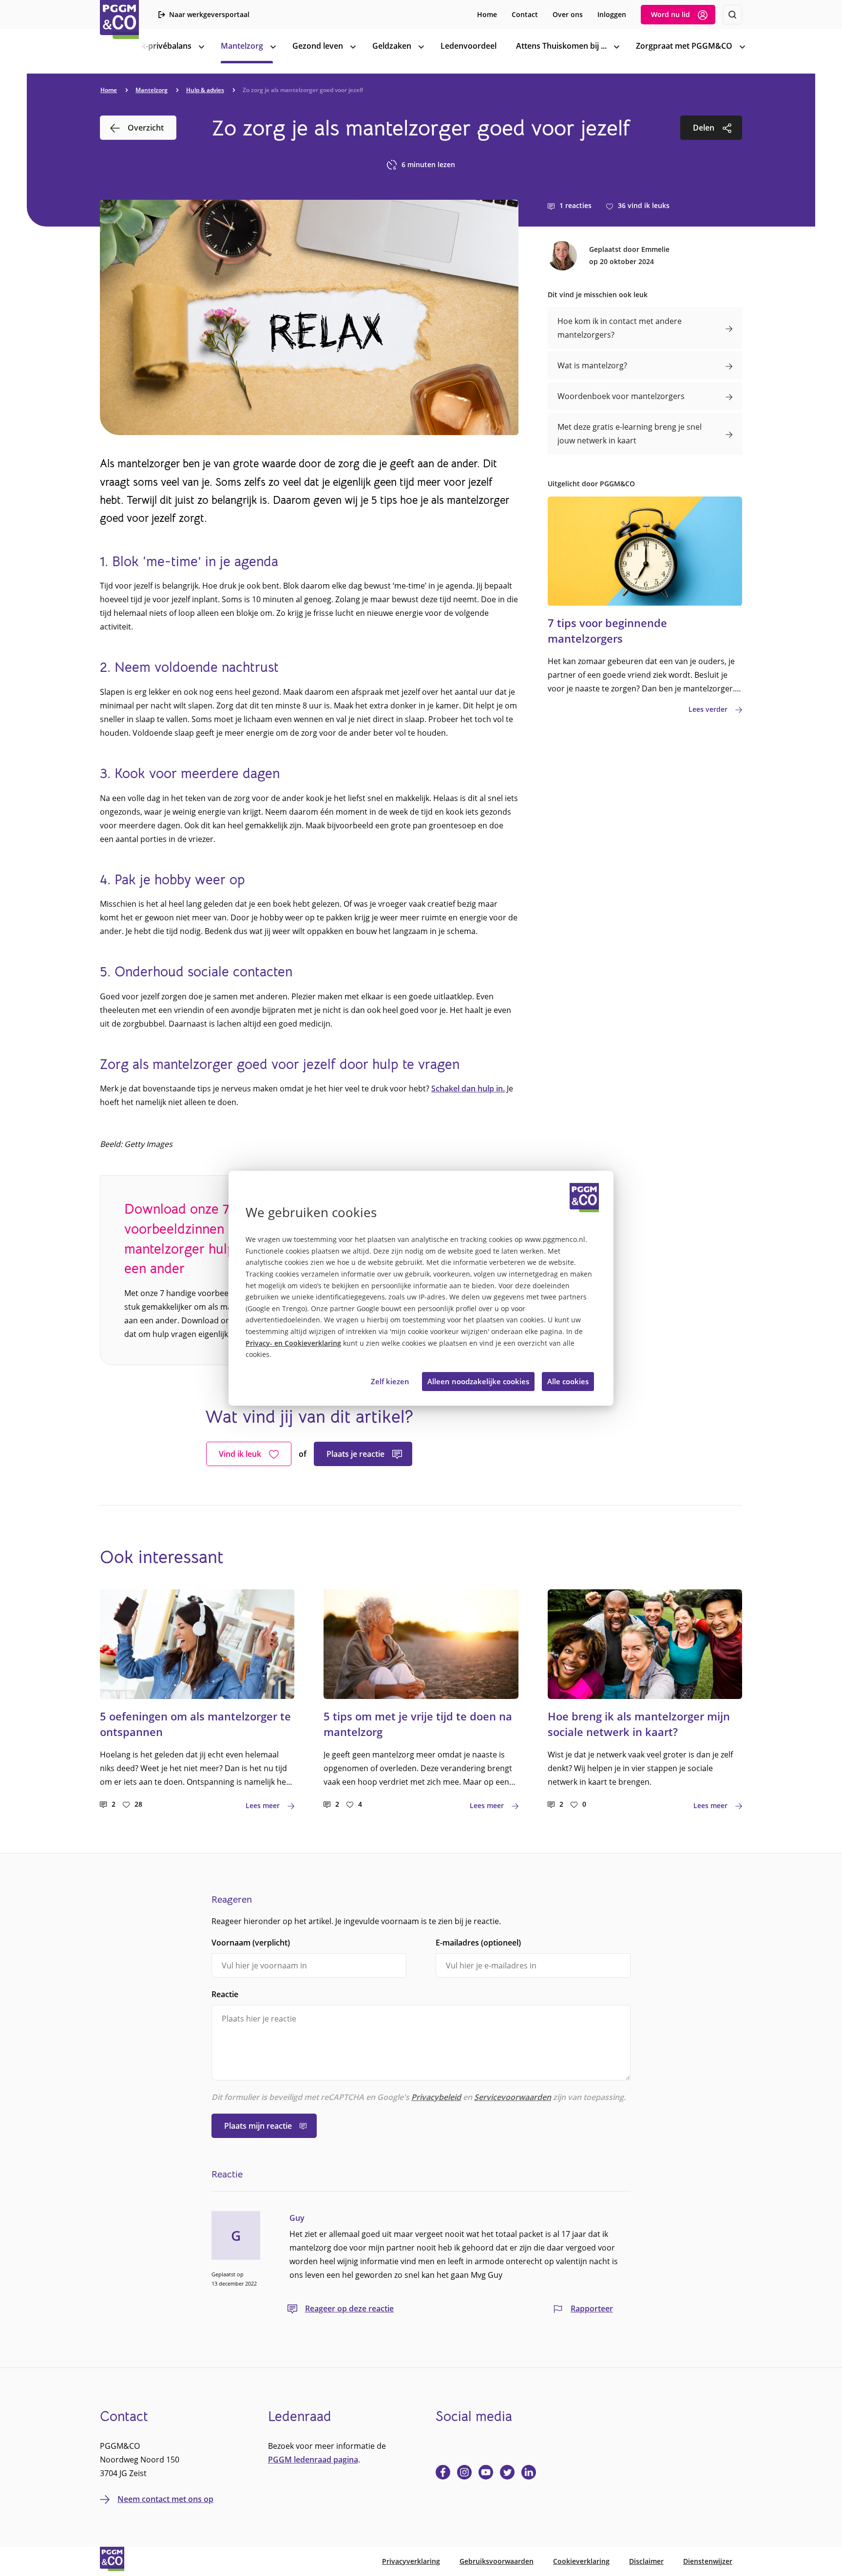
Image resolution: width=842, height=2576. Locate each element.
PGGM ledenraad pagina (313, 2460)
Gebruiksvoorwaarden (497, 2561)
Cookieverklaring (581, 2561)
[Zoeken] (732, 15)
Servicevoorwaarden (513, 2097)
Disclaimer (646, 2561)
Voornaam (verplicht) (251, 1943)
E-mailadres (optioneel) (478, 1943)
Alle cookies (568, 1381)
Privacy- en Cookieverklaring (293, 1343)
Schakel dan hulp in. (468, 1088)
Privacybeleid (436, 2097)
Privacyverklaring (411, 2561)
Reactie (225, 1994)
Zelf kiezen (390, 1381)
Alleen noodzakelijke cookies (478, 1381)
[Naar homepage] (119, 19)
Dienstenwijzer (708, 2561)
